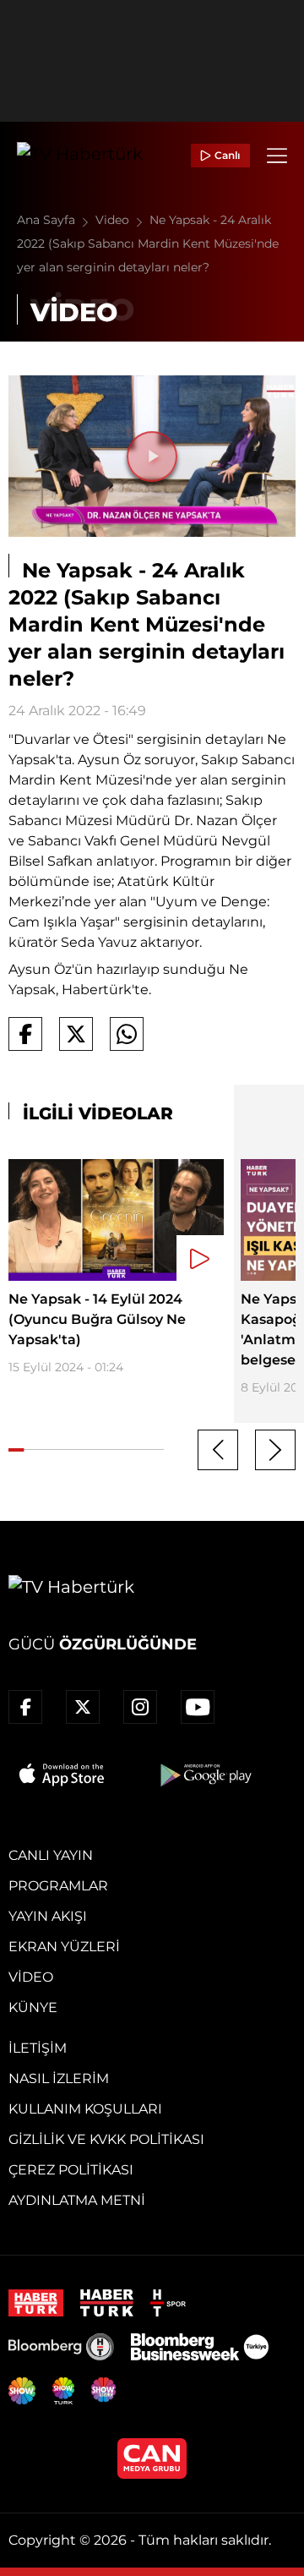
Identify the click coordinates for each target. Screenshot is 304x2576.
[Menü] (277, 156)
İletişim (38, 2048)
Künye (33, 2007)
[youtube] (198, 1707)
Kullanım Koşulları (85, 2109)
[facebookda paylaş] (25, 1034)
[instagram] (140, 1707)
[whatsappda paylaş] (127, 1034)
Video (114, 220)
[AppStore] (62, 1775)
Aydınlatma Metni (77, 2200)
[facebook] (25, 1707)
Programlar (58, 1886)
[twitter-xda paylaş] (76, 1034)
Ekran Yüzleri (64, 1947)
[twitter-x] (83, 1707)
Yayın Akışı (48, 1916)
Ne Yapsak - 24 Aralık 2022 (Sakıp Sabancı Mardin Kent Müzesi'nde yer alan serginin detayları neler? (148, 243)
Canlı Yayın (51, 1855)
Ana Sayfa (48, 220)
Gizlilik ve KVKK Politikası (106, 2139)
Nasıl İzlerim (59, 2078)
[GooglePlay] (204, 1775)
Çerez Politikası (71, 2170)
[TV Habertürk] (80, 156)
